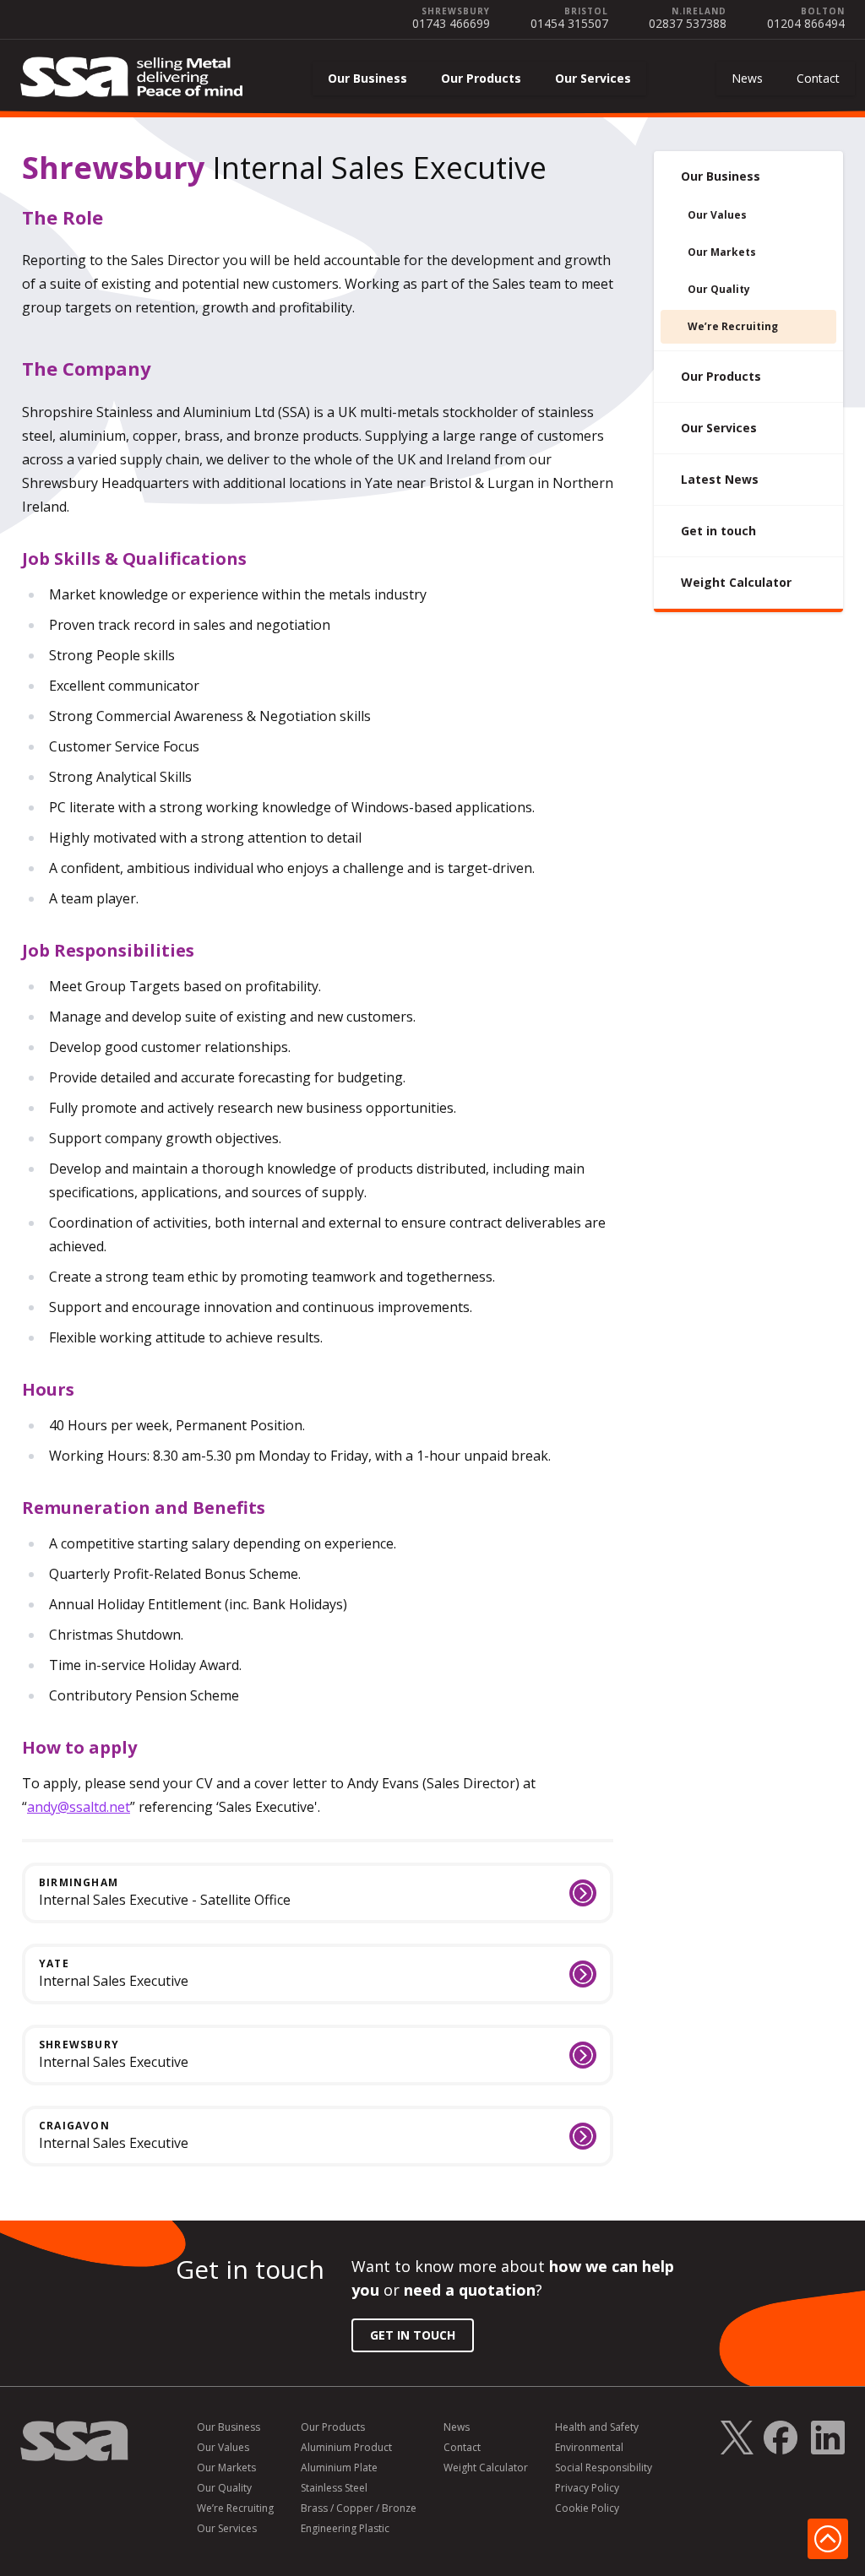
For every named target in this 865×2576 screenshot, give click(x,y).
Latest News (720, 479)
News (747, 78)
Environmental (589, 2448)
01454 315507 (569, 23)
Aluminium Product (346, 2448)
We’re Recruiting (733, 326)
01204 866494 (806, 23)
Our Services (593, 78)
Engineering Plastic (345, 2529)
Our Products (481, 78)
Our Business (367, 78)
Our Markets (722, 252)
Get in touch (718, 531)
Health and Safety (597, 2427)
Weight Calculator (736, 582)
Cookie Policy (587, 2508)
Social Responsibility (604, 2468)
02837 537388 (688, 23)
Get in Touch (413, 2335)
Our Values (717, 215)
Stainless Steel (334, 2488)
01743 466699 (451, 23)
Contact (818, 78)
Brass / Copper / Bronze (359, 2508)
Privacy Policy (587, 2488)
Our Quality (719, 289)
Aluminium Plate (339, 2468)
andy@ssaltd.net (79, 1807)
